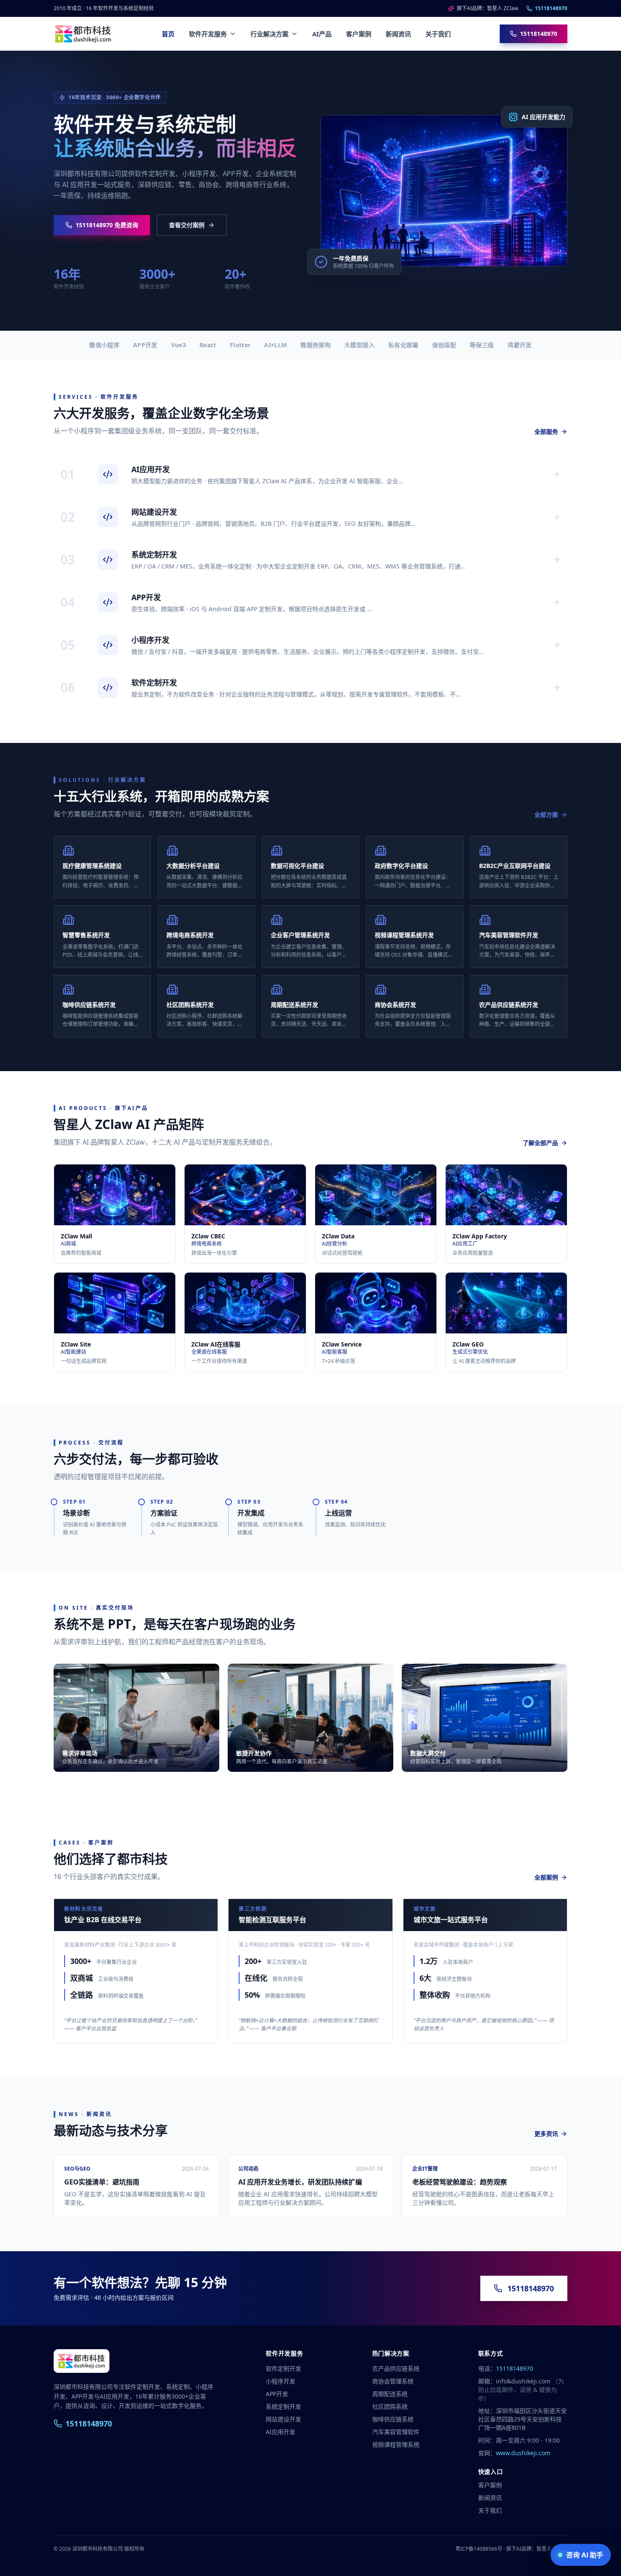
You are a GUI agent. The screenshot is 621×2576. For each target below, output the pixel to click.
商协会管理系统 (393, 2381)
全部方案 (546, 815)
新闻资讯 (398, 34)
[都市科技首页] (83, 34)
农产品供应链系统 (396, 2368)
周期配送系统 (390, 2394)
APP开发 (277, 2394)
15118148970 (551, 8)
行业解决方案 (270, 34)
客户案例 (359, 34)
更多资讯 (546, 2134)
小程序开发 (281, 2381)
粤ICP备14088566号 (479, 2549)
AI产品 (322, 34)
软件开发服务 (208, 34)
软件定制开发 (283, 2368)
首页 (168, 34)
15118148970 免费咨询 (107, 225)
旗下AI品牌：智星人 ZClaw (487, 8)
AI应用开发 (281, 2432)
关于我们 (438, 34)
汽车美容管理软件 (396, 2432)
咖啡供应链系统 (393, 2419)
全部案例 (546, 1877)
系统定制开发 (283, 2406)
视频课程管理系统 (396, 2444)
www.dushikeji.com (523, 2453)
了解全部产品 (540, 1143)
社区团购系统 (390, 2406)
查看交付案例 (187, 225)
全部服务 (546, 431)
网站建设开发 (283, 2419)
